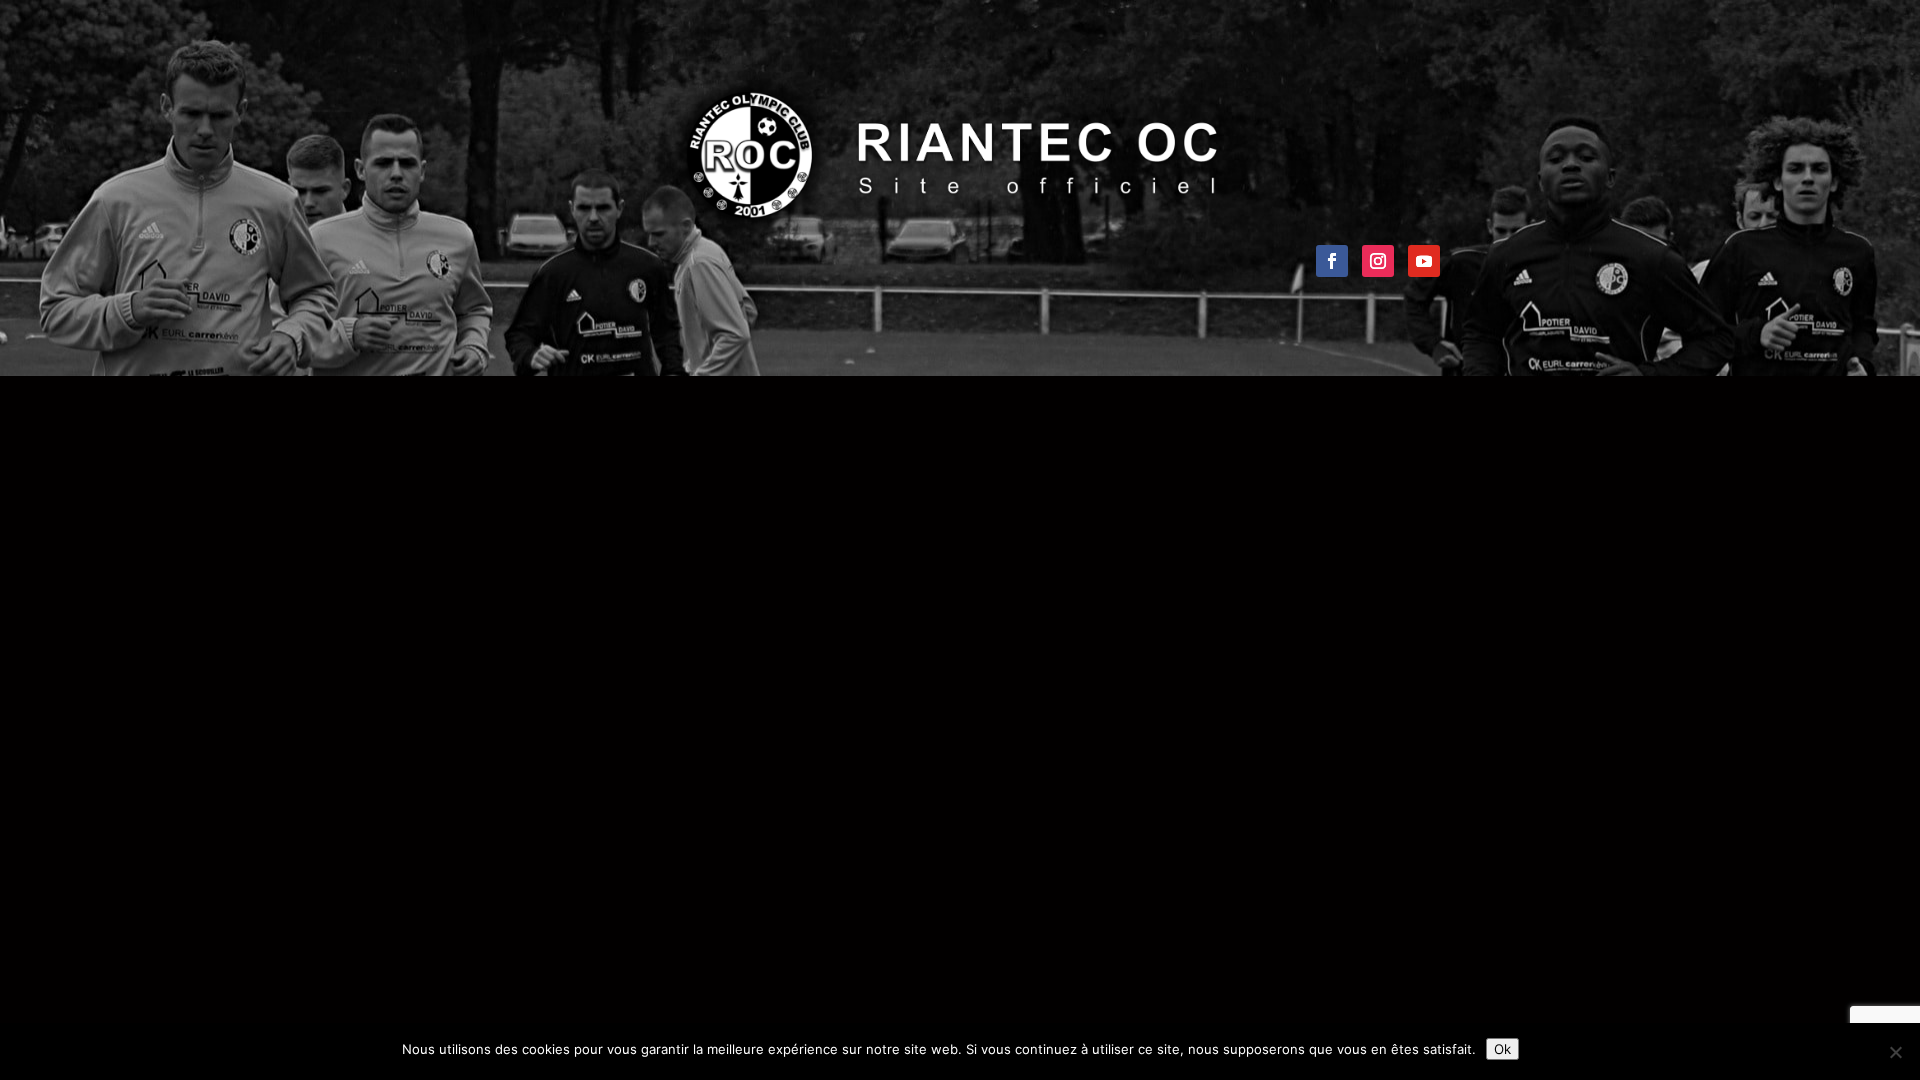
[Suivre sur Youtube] (1424, 261)
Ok (1502, 1049)
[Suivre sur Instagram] (1378, 261)
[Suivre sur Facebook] (1332, 261)
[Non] (1895, 1052)
